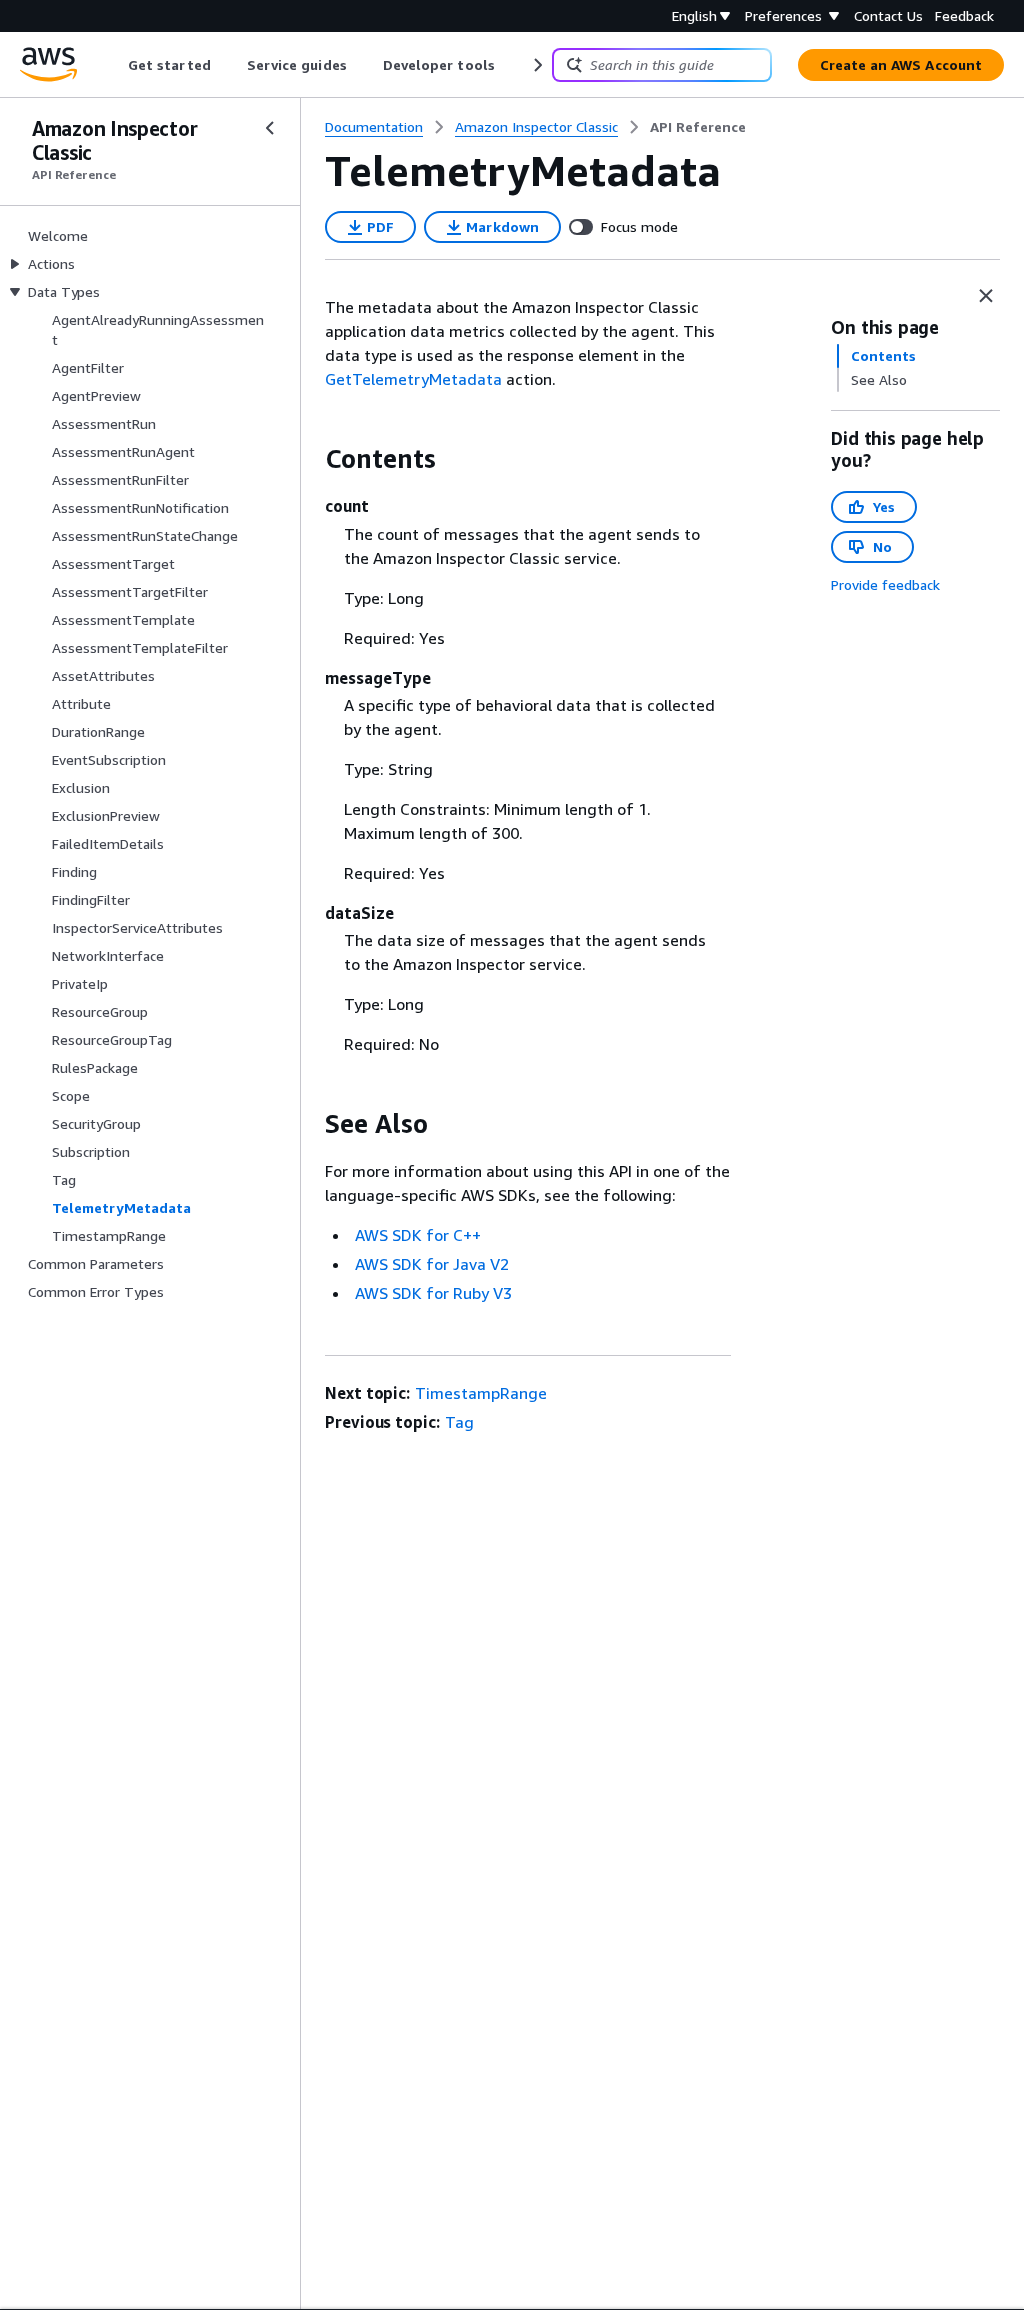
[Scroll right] (536, 65)
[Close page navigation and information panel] (986, 296)
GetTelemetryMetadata (413, 379)
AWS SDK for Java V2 (432, 1264)
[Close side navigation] (270, 128)
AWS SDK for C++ (418, 1235)
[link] (698, 127)
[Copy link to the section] (309, 459)
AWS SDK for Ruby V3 (433, 1293)
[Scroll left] (113, 65)
